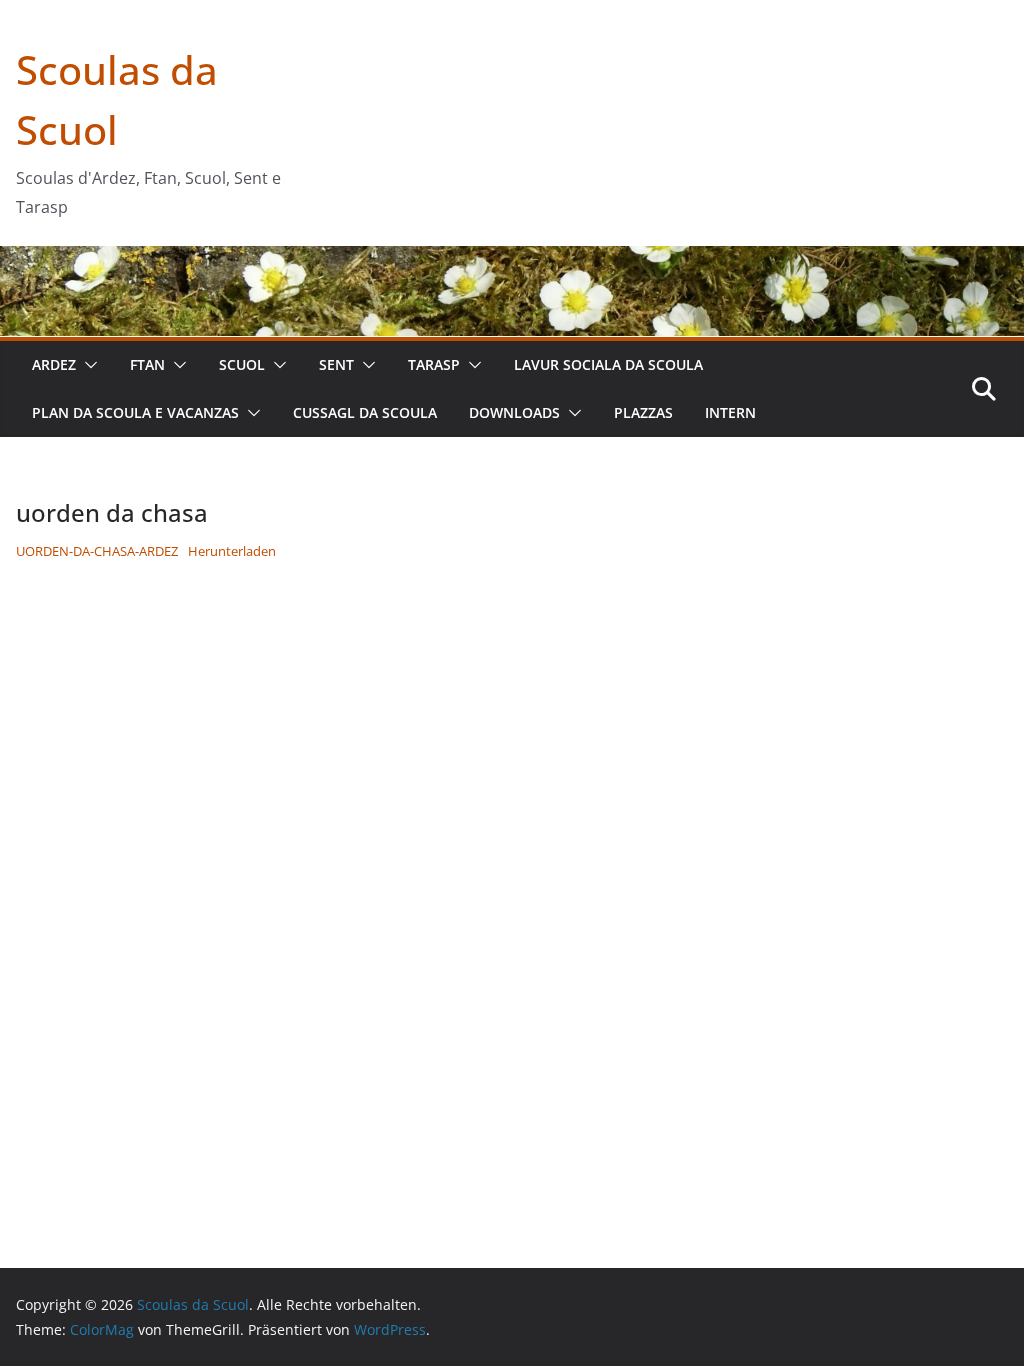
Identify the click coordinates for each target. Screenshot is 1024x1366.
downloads (514, 412)
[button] (87, 365)
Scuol (242, 364)
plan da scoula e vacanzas (135, 412)
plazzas (643, 412)
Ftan (147, 364)
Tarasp (434, 364)
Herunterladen (232, 551)
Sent (336, 364)
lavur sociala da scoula (608, 364)
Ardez (54, 364)
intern (730, 412)
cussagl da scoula (365, 412)
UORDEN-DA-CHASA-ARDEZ (97, 551)
